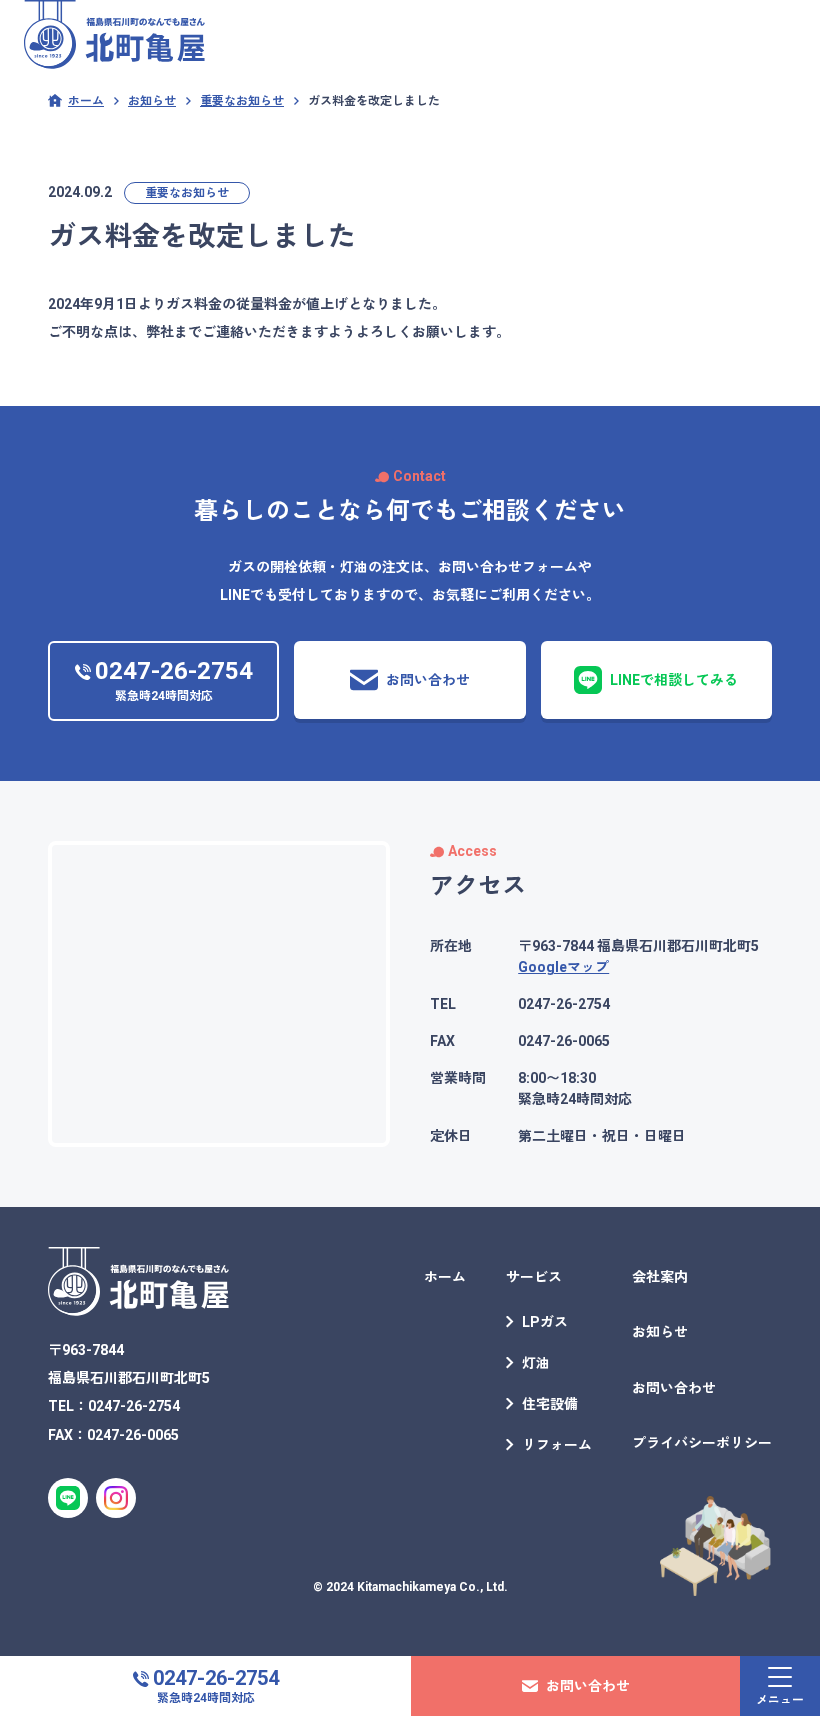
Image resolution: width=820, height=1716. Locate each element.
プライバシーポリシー (702, 1443)
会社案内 (660, 1277)
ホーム (445, 1277)
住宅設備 (550, 1404)
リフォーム (557, 1445)
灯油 (536, 1363)
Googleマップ (563, 967)
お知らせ (660, 1332)
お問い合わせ (674, 1388)
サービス (534, 1277)
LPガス (545, 1322)
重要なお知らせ (187, 193)
